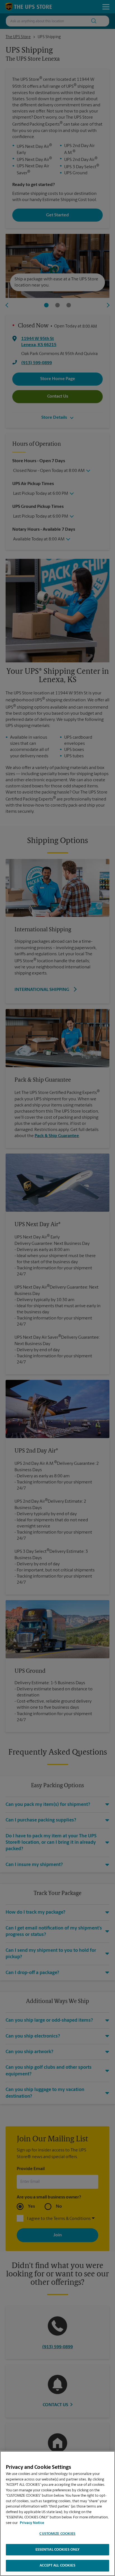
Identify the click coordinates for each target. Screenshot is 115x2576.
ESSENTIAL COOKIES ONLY (58, 2550)
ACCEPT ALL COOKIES (57, 2566)
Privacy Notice (32, 2523)
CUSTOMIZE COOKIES (57, 2534)
